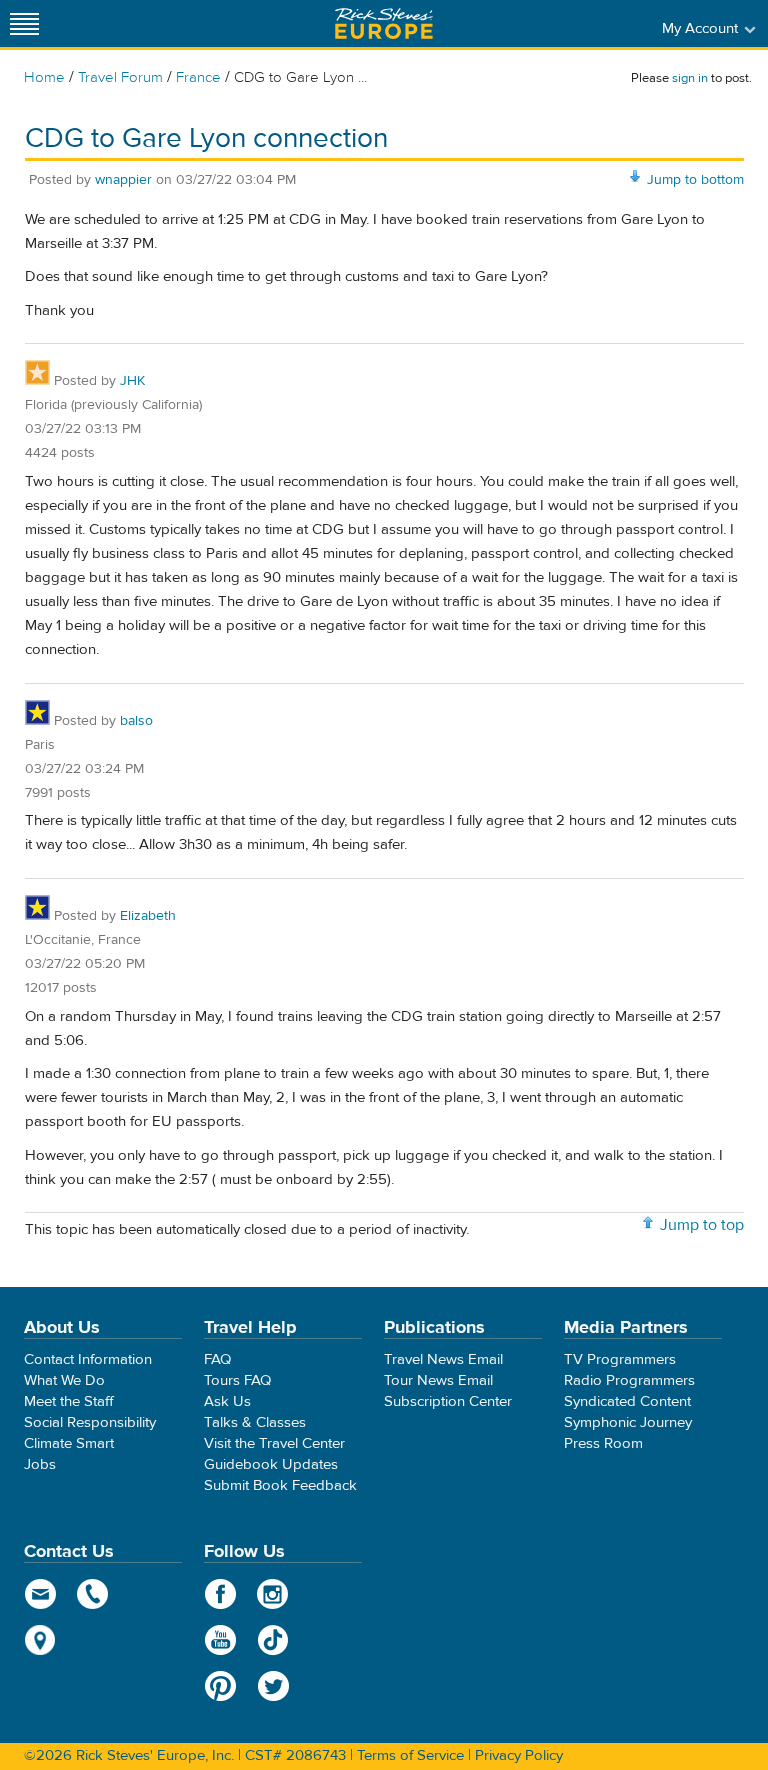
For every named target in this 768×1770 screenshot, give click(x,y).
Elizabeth (148, 916)
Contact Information (88, 1359)
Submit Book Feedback (280, 1485)
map (40, 1640)
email (40, 1594)
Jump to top (702, 1225)
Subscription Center (448, 1401)
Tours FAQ (237, 1380)
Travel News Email (443, 1359)
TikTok (273, 1640)
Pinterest (220, 1686)
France (198, 77)
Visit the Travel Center (274, 1443)
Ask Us (227, 1401)
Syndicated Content (627, 1401)
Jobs (40, 1464)
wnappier (123, 180)
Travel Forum (120, 77)
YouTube (220, 1640)
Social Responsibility (90, 1422)
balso (136, 721)
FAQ (217, 1359)
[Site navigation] (25, 23)
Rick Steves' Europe (384, 23)
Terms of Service (410, 1755)
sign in (690, 78)
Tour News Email (438, 1380)
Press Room (603, 1443)
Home (44, 77)
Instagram (273, 1594)
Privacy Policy (519, 1755)
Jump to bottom (695, 180)
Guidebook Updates (271, 1464)
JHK (132, 381)
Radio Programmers (629, 1380)
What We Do (64, 1380)
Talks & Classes (255, 1422)
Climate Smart (69, 1443)
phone (93, 1594)
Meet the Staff (69, 1401)
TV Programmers (620, 1359)
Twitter (273, 1686)
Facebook (220, 1594)
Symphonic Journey (628, 1422)
